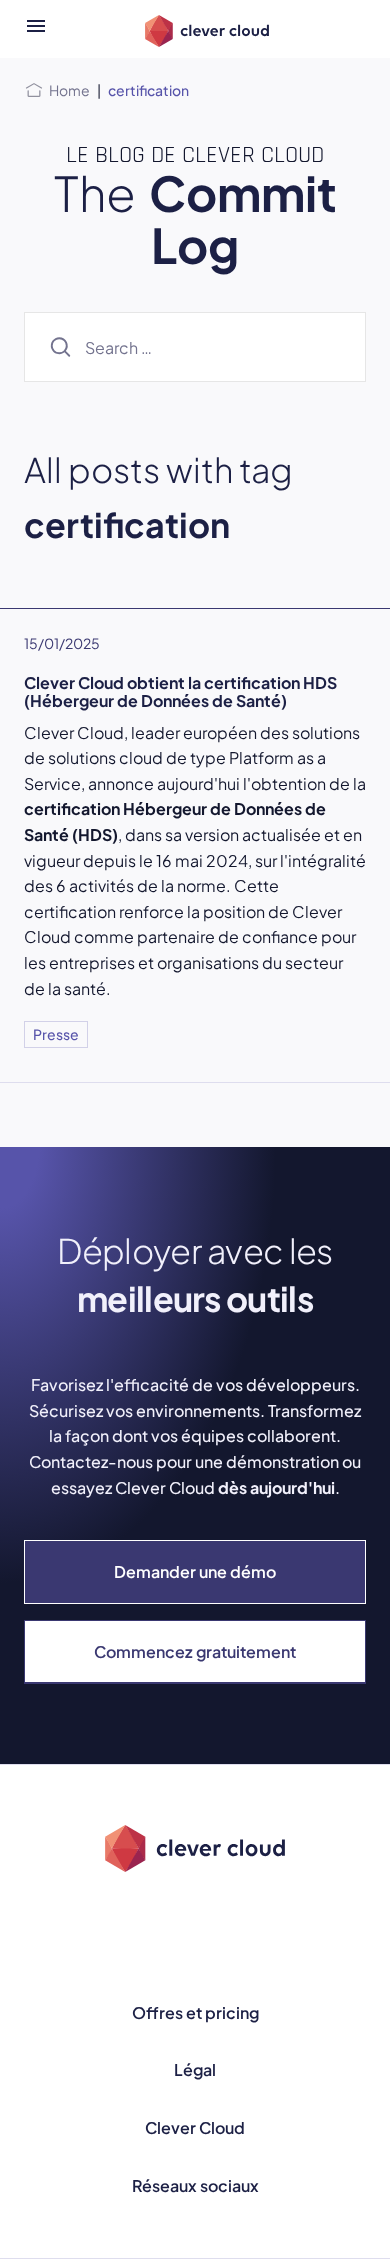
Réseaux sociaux (195, 2185)
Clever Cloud (195, 2127)
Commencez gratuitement (195, 1651)
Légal (195, 2069)
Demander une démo (195, 1571)
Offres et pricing (195, 2012)
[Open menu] (36, 29)
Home (69, 90)
